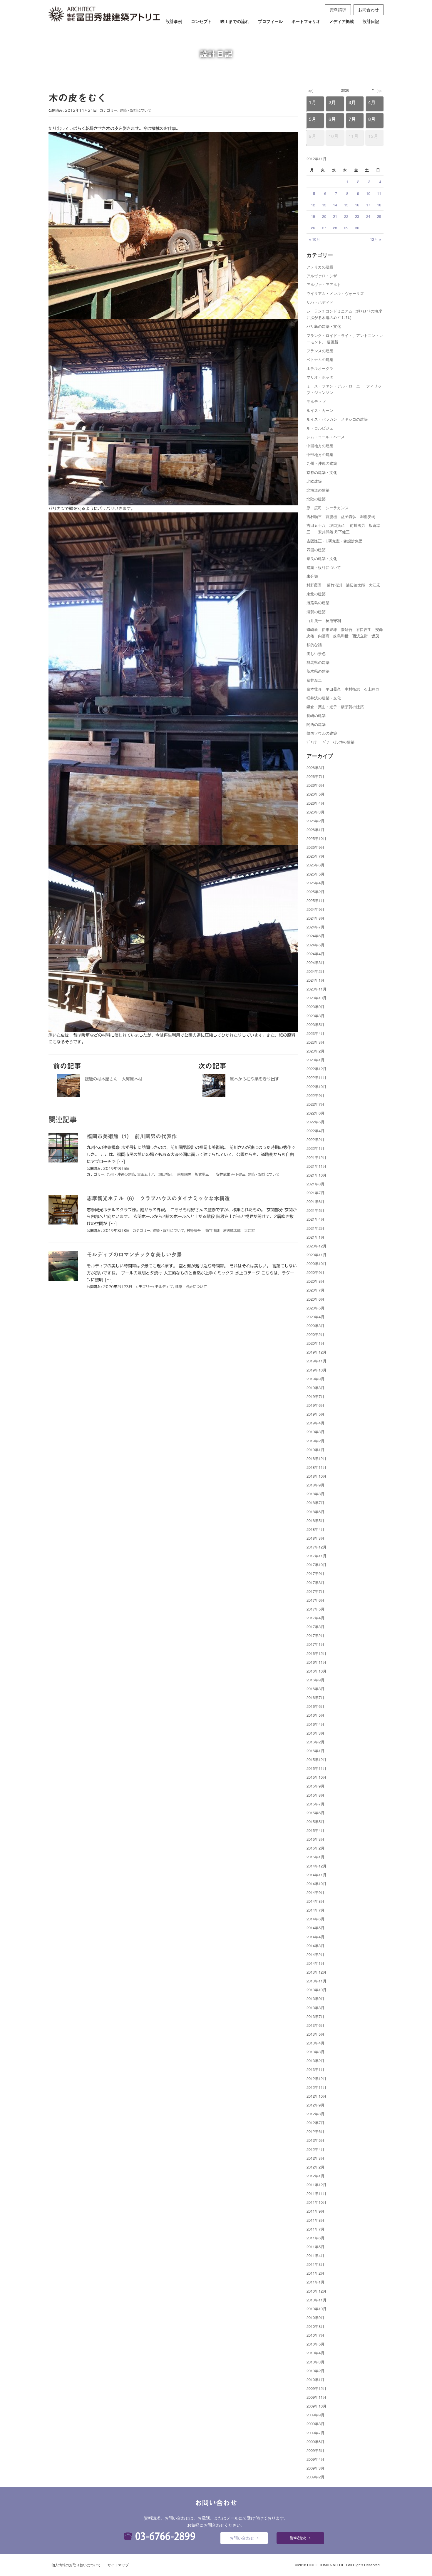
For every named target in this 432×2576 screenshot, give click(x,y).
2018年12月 (317, 1458)
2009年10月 (317, 2406)
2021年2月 (315, 1228)
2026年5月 (315, 794)
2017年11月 (317, 1556)
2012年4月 (315, 2149)
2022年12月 (317, 1069)
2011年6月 (315, 2238)
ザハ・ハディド (320, 302)
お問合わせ (369, 9)
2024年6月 (315, 936)
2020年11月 (317, 1255)
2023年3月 (315, 1042)
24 (368, 216)
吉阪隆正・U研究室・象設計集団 (335, 541)
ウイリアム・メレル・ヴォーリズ (335, 293)
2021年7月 (315, 1193)
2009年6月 (315, 2441)
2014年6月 (315, 1919)
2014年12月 (317, 1866)
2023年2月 (315, 1051)
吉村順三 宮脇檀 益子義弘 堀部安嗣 (341, 516)
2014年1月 (315, 1963)
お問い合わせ (242, 2538)
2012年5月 (315, 2140)
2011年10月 (317, 2202)
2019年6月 (315, 1405)
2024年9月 (315, 909)
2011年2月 (315, 2273)
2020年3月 (315, 1325)
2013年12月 (317, 1972)
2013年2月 (315, 2060)
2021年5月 (315, 1210)
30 (357, 228)
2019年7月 (315, 1396)
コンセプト (201, 21)
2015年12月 (317, 1759)
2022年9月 (315, 1095)
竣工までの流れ (235, 21)
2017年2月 (315, 1635)
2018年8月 (315, 1494)
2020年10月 (317, 1263)
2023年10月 (317, 998)
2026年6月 (315, 785)
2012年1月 (315, 2176)
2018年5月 (315, 1520)
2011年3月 (315, 2264)
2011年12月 (317, 2185)
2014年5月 (315, 1928)
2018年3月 (315, 1538)
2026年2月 (315, 821)
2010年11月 (317, 2300)
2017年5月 (315, 1609)
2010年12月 (317, 2291)
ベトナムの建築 (320, 359)
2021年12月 (317, 1157)
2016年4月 (315, 1724)
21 (335, 216)
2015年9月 (315, 1786)
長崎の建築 (316, 715)
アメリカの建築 (320, 267)
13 (324, 205)
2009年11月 (317, 2397)
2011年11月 (317, 2193)
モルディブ (164, 1287)
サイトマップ (118, 2565)
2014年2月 (315, 1954)
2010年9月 (315, 2317)
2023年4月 (315, 1033)
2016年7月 (315, 1697)
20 (324, 216)
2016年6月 (315, 1706)
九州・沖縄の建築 (121, 1174)
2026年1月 (315, 830)
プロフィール (270, 21)
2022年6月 (315, 1113)
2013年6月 (315, 2025)
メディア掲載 (341, 21)
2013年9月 (315, 1998)
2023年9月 (315, 1006)
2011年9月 (315, 2211)
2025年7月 (315, 856)
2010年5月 (315, 2344)
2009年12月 (317, 2388)
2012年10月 (317, 2096)
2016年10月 (317, 1671)
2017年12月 (317, 1547)
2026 (345, 90)
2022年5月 (315, 1122)
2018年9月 (315, 1485)
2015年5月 (315, 1821)
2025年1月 (315, 900)
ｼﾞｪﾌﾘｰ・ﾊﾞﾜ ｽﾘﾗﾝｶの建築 (330, 742)
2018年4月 (315, 1529)
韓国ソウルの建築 (322, 733)
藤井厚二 (314, 680)
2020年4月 (315, 1317)
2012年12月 (317, 2078)
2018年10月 (317, 1476)
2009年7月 (315, 2433)
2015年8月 (315, 1795)
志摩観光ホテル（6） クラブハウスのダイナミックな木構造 (158, 1198)
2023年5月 (315, 1024)
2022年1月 (315, 1148)
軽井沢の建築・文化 (324, 698)
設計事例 (174, 21)
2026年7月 (315, 776)
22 (346, 216)
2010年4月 (315, 2353)
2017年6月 (315, 1600)
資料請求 (338, 9)
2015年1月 (315, 1857)
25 (379, 216)
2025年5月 (315, 874)
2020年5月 (315, 1308)
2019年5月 (315, 1414)
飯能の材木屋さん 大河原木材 (115, 1079)
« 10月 (314, 239)
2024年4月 (315, 954)
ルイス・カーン (320, 410)
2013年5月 (315, 2034)
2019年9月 (315, 1379)
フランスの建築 (320, 351)
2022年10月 (317, 1086)
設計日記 (371, 21)
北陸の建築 (316, 499)
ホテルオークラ (320, 368)
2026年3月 (315, 812)
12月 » (376, 239)
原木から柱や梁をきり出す (254, 1079)
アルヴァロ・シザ (322, 276)
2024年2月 (315, 971)
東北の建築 (316, 594)
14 (335, 205)
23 (357, 216)
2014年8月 (315, 1901)
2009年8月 (315, 2424)
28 (335, 228)
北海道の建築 (318, 490)
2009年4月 (315, 2459)
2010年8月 (315, 2326)
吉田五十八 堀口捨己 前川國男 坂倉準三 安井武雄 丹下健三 (191, 1174)
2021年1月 (315, 1237)
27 (324, 228)
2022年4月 (315, 1131)
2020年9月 (315, 1272)
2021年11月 (317, 1166)
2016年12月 (317, 1653)
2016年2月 (315, 1742)
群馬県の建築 (318, 662)
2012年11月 (317, 2087)
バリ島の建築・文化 (324, 326)
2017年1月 (315, 1644)
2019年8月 (315, 1388)
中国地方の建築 (320, 446)
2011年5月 (315, 2247)
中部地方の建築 (320, 454)
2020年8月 (315, 1281)
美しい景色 (316, 653)
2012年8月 (315, 2114)
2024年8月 (315, 918)
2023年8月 (315, 1016)
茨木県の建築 (318, 671)
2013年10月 (317, 1990)
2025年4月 (315, 883)
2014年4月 (315, 1937)
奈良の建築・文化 (322, 558)
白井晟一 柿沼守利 (324, 620)
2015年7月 (315, 1804)
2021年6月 (315, 1201)
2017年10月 (317, 1565)
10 (368, 193)
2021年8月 (315, 1184)
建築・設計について (135, 110)
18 (379, 205)
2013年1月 (315, 2069)
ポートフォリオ (306, 21)
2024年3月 (315, 962)
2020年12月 (317, 1246)
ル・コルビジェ (320, 428)
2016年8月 (315, 1689)
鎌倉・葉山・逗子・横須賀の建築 (335, 707)
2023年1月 (315, 1060)
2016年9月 (315, 1680)
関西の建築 (316, 724)
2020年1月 (315, 1343)
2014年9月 (315, 1892)
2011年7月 (315, 2229)
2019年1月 (315, 1450)
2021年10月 (317, 1175)
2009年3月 (315, 2468)
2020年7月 (315, 1290)
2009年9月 (315, 2415)
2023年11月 (317, 989)
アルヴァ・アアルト (324, 284)
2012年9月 (315, 2105)
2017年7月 (315, 1591)
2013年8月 (315, 2008)
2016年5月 (315, 1715)
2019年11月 (317, 1361)
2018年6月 (315, 1512)
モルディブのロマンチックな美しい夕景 (134, 1254)
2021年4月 (315, 1219)
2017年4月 (315, 1618)
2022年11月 (317, 1077)
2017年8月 (315, 1582)
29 (346, 228)
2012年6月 (315, 2131)
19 (313, 216)
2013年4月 (315, 2043)
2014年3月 (315, 1946)
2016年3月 (315, 1733)
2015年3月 (315, 1839)
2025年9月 (315, 847)
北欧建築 (314, 481)
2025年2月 (315, 892)
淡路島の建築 (318, 603)
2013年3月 (315, 2052)
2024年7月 (315, 927)
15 (346, 205)
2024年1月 (315, 980)
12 (313, 205)
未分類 (312, 576)
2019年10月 (317, 1370)
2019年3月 (315, 1432)
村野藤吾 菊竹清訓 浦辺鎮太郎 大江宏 (221, 1230)
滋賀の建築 (316, 612)
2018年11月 (317, 1467)
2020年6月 (315, 1299)
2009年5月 (315, 2450)
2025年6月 (315, 865)
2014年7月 (315, 1910)
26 (313, 228)
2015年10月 (317, 1777)
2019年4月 (315, 1423)
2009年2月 (315, 2477)
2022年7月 (315, 1104)
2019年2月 (315, 1441)
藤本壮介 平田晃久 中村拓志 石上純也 (343, 689)
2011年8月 (315, 2220)
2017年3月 (315, 1627)
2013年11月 (317, 1981)
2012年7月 (315, 2123)
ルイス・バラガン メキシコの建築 (337, 419)
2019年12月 (317, 1352)
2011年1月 (315, 2282)
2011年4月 (315, 2255)
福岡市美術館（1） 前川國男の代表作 (134, 1136)
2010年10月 (317, 2309)
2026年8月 (315, 767)
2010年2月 (315, 2371)
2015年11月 (317, 1768)
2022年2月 (315, 1139)
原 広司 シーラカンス (328, 508)
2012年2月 (315, 2167)
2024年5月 (315, 945)
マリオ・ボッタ (320, 377)
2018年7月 (315, 1502)
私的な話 (314, 645)
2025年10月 (317, 838)
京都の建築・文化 (322, 472)
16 (357, 205)
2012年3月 (315, 2158)
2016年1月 (315, 1751)
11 (379, 193)
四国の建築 (316, 550)
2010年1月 (315, 2379)
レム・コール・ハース (326, 437)
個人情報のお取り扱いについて (76, 2565)
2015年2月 (315, 1848)
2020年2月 (315, 1334)
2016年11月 (317, 1662)
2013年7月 (315, 2016)
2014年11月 (317, 1875)
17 (368, 205)
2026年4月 (315, 803)
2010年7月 (315, 2335)
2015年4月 (315, 1830)
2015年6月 (315, 1813)
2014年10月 (317, 1883)
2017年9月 (315, 1573)
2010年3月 (315, 2362)
